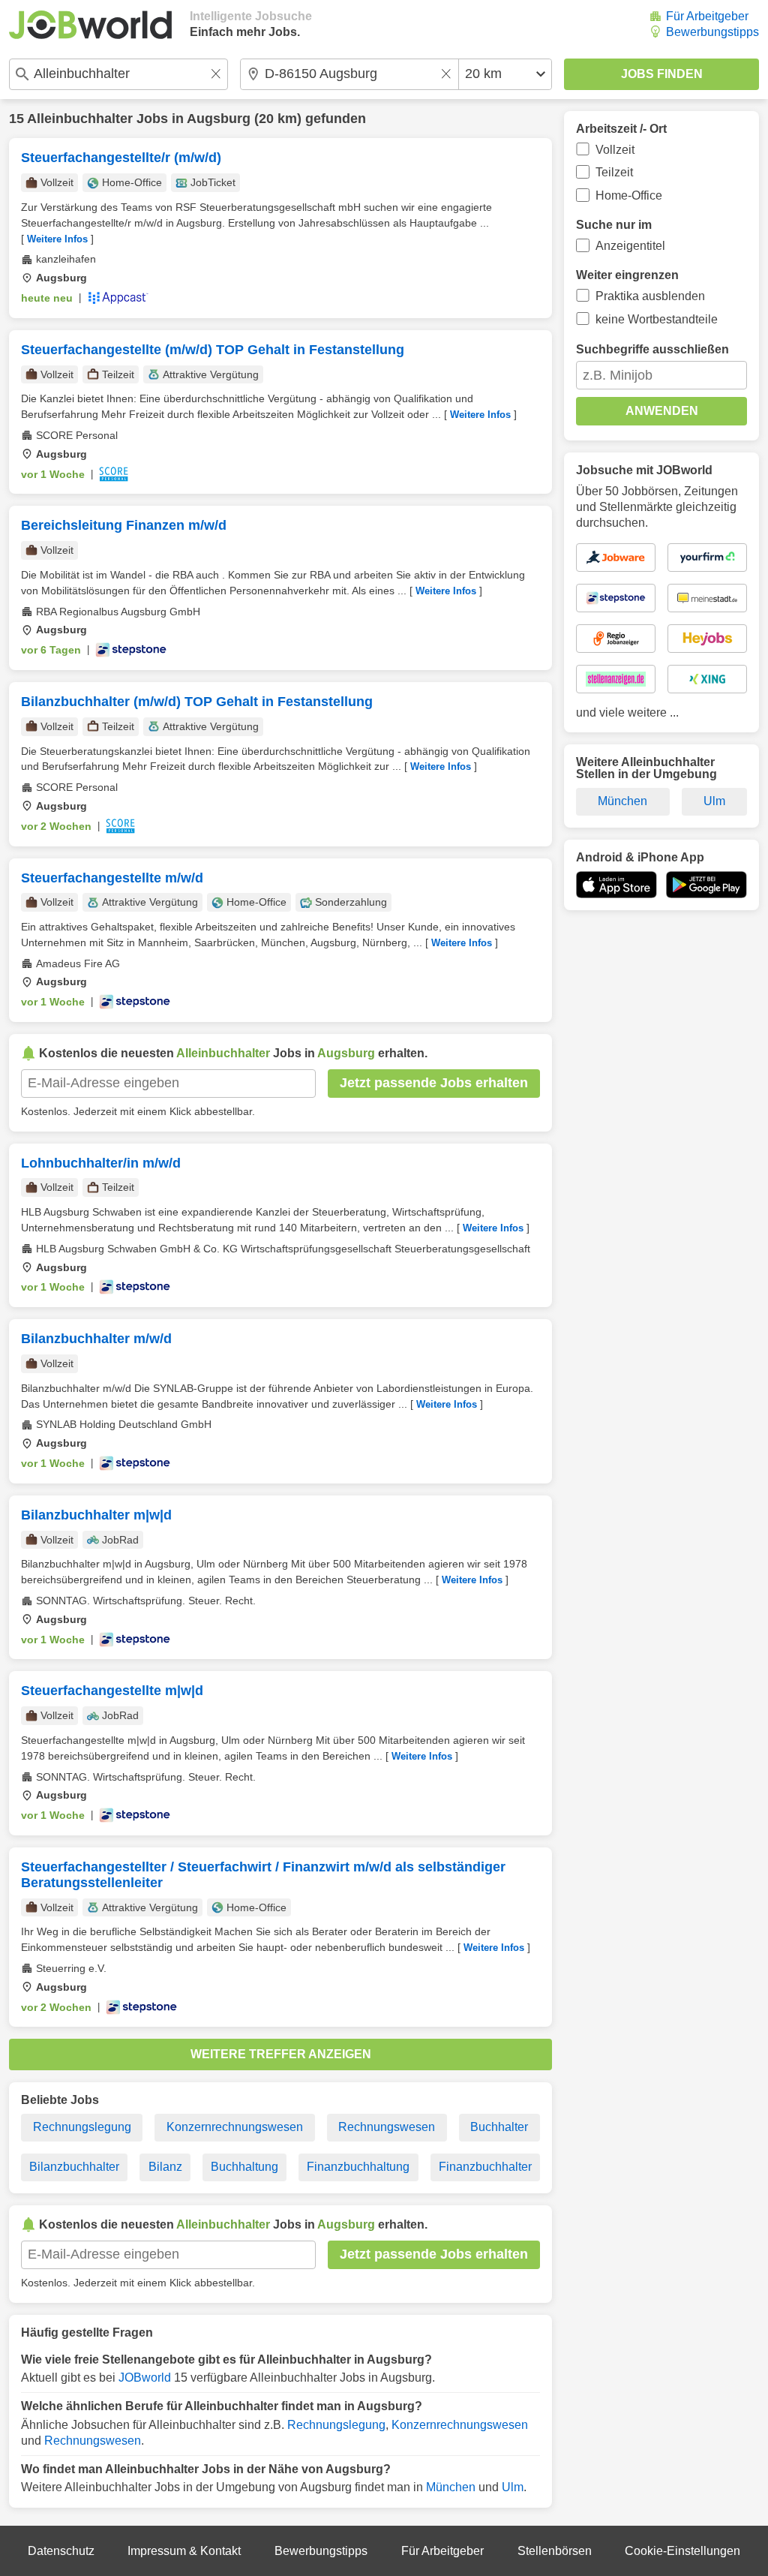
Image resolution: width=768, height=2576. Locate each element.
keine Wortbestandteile (657, 319)
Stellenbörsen (555, 2551)
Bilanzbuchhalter (74, 2167)
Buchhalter (499, 2127)
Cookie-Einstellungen (682, 2551)
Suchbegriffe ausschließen (652, 349)
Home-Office (629, 195)
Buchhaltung (244, 2167)
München (451, 2487)
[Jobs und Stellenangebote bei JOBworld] (90, 25)
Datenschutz (61, 2551)
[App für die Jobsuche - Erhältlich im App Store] (616, 885)
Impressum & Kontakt (184, 2551)
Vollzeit (615, 150)
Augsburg (219, 119)
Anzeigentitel (630, 246)
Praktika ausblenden (650, 296)
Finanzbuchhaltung (358, 2167)
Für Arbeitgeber (707, 16)
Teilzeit (614, 172)
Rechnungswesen (387, 2127)
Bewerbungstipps (712, 32)
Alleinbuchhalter (80, 119)
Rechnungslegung (82, 2127)
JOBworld (145, 2378)
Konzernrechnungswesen (235, 2127)
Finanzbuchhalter (485, 2167)
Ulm (513, 2487)
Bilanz (165, 2167)
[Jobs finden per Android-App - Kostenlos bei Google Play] (706, 885)
